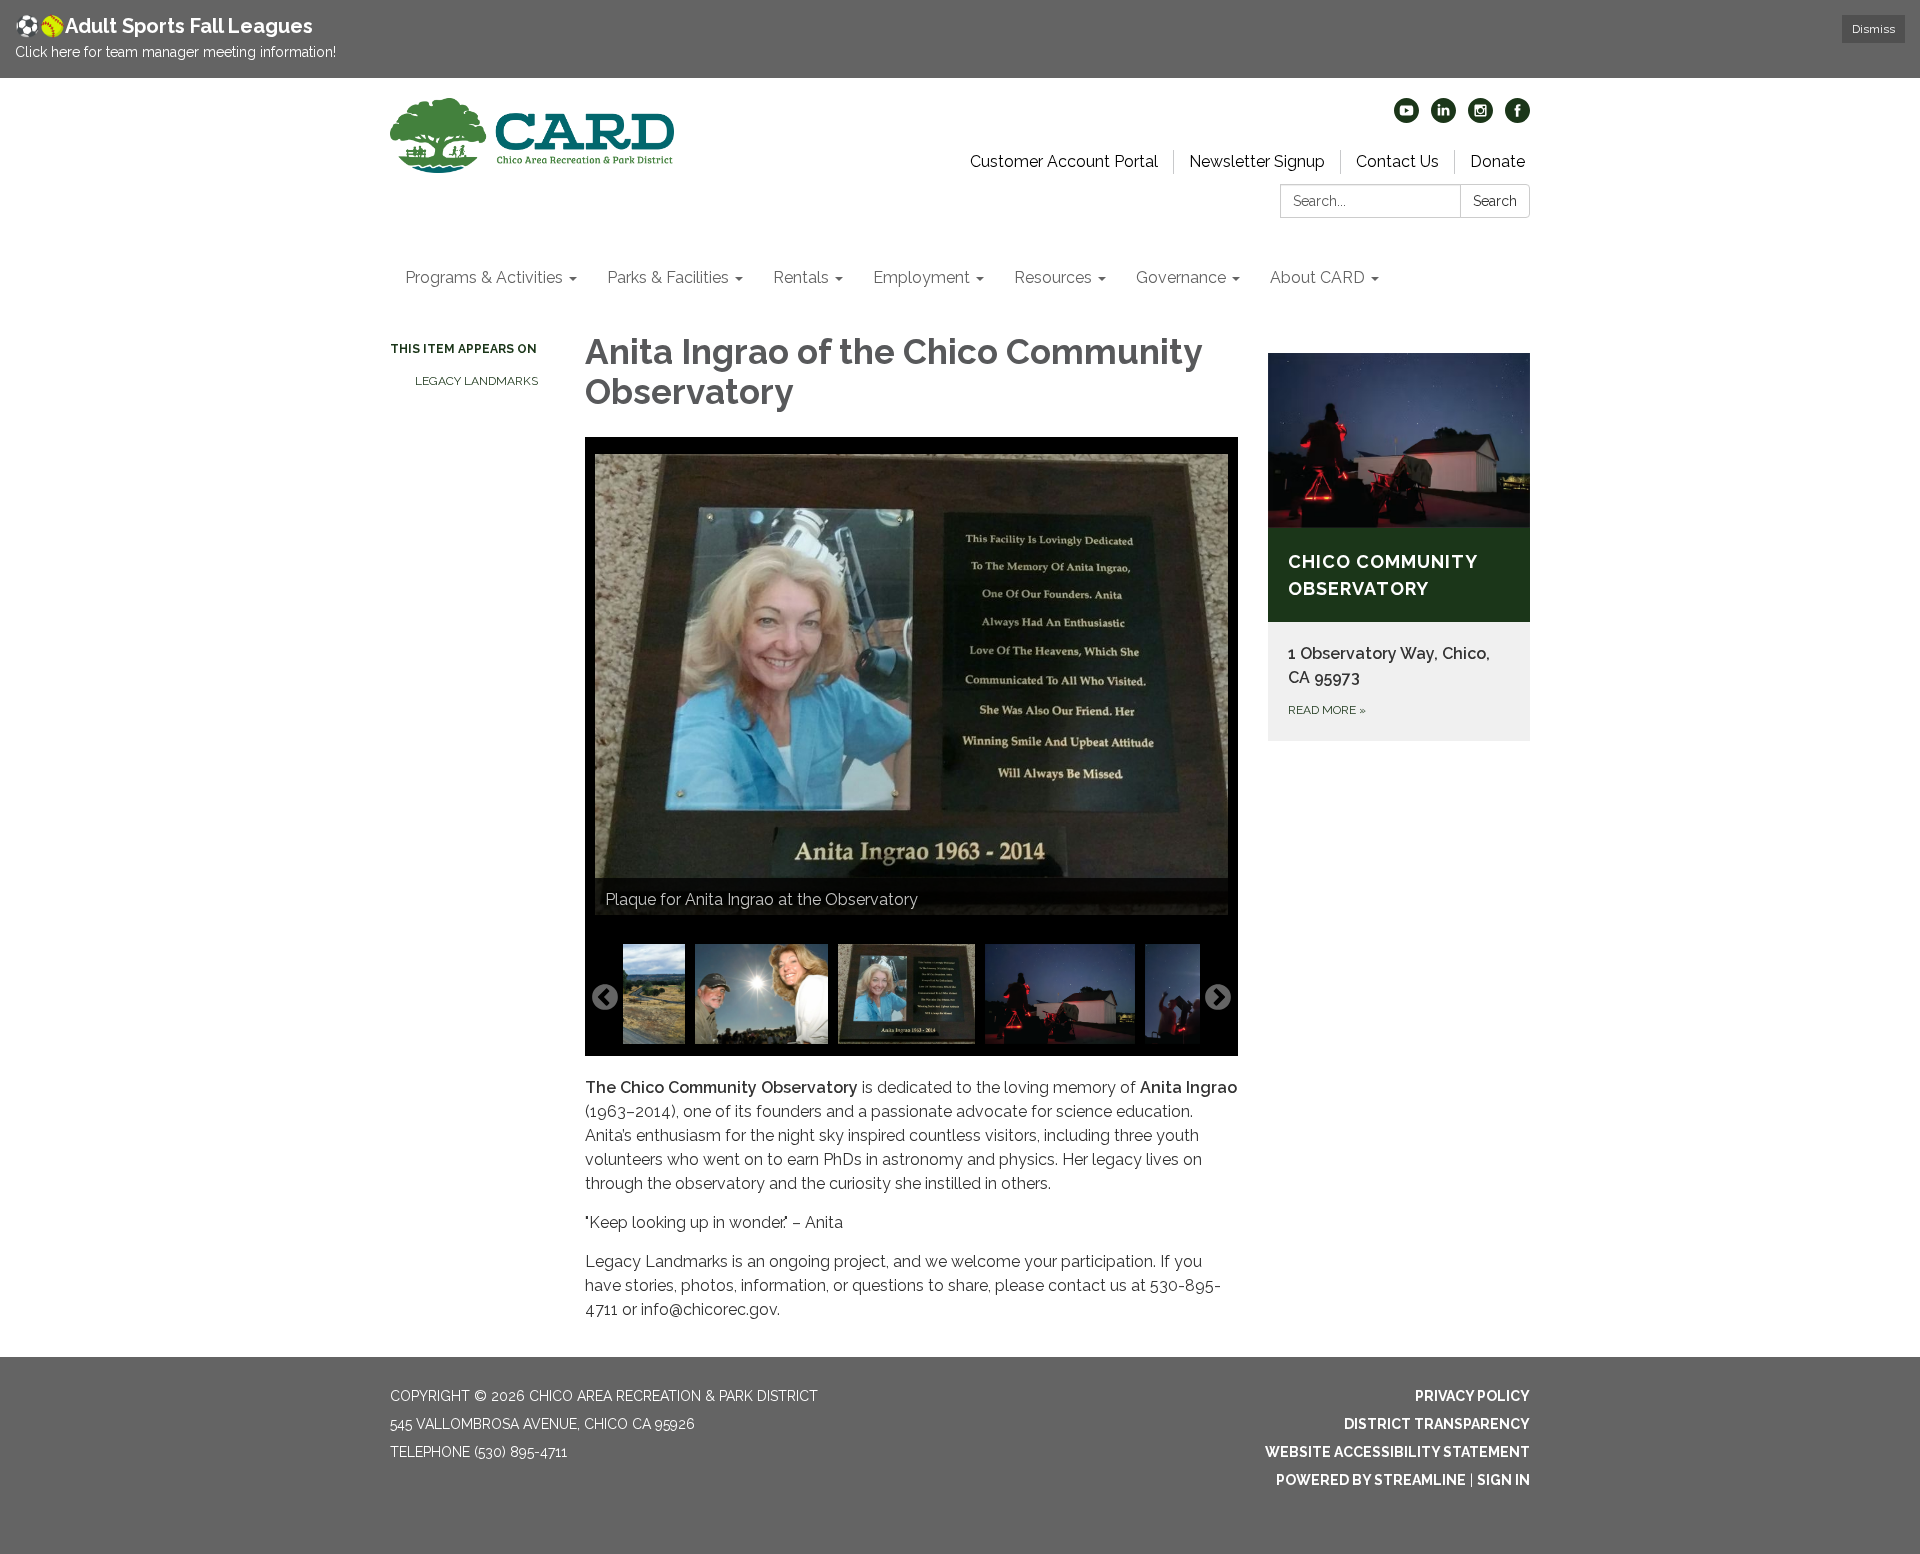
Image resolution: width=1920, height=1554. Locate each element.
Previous (605, 998)
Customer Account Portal (1064, 161)
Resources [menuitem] (1053, 277)
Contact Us (1397, 161)
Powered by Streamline (1371, 1480)
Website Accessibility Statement (1397, 1452)
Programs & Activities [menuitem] (484, 277)
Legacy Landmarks (476, 381)
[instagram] (1480, 117)
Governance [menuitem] (1181, 277)
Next (1218, 998)
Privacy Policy (1472, 1396)
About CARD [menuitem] (1317, 277)
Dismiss (1873, 29)
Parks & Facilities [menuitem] (668, 277)
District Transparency (1437, 1424)
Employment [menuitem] (921, 277)
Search (1495, 201)
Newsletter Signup (1257, 161)
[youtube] (1406, 117)
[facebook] (1517, 117)
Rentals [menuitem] (801, 277)
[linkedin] (1443, 117)
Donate (1497, 161)
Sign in (1503, 1480)
